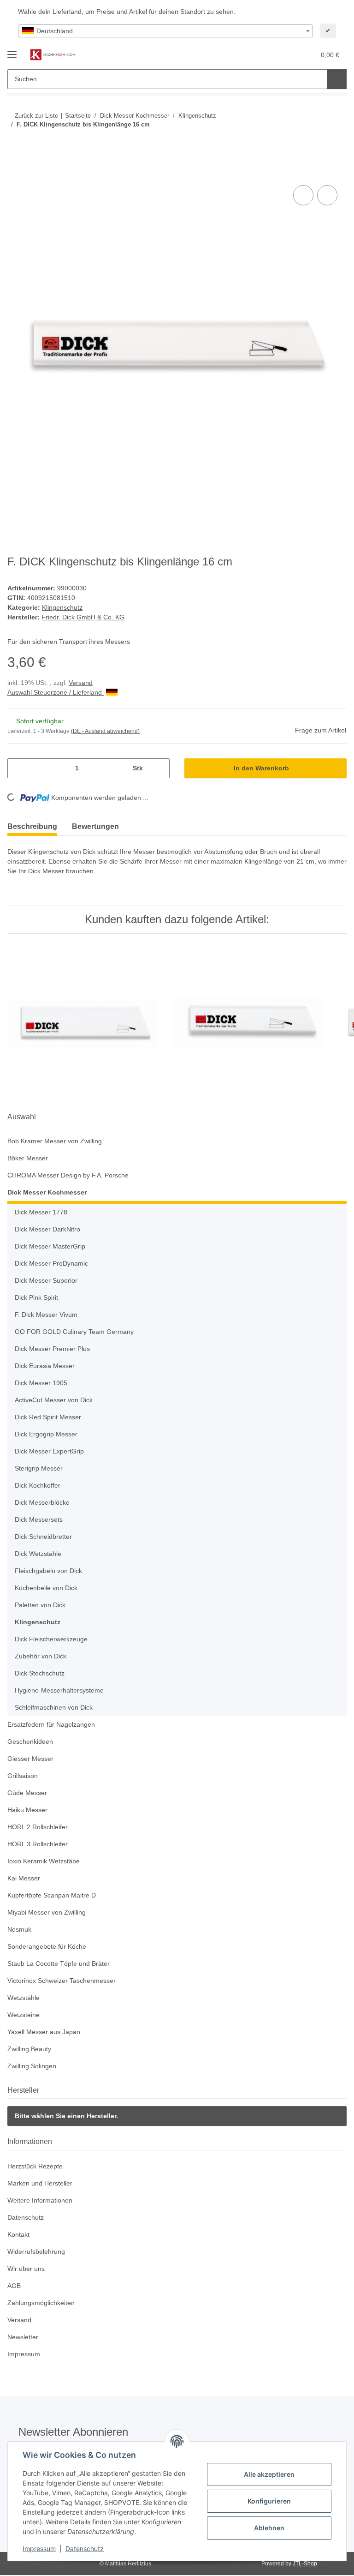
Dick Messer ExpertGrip (49, 1451)
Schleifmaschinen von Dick (54, 1707)
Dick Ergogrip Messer (46, 1434)
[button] (271, 55)
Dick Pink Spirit (36, 1297)
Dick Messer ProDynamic (51, 1263)
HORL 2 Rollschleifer (38, 1827)
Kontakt (18, 2234)
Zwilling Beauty (29, 2049)
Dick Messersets (39, 1519)
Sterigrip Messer (39, 1468)
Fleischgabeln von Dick (48, 1571)
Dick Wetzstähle (38, 1554)
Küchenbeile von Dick (46, 1588)
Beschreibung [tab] (32, 826)
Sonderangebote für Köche (47, 1946)
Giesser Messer (30, 1759)
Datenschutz (85, 2549)
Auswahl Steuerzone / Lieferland (56, 692)
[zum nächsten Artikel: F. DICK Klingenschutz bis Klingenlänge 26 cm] (337, 143)
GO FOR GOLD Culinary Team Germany (74, 1332)
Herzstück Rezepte (35, 2166)
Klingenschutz (62, 607)
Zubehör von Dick (41, 1656)
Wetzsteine (24, 2015)
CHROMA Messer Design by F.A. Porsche (68, 1175)
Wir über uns (26, 2269)
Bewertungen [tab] (95, 826)
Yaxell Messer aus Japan (44, 2032)
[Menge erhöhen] (159, 768)
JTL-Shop (305, 2564)
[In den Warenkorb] (15, 173)
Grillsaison (23, 1776)
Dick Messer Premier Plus (52, 1349)
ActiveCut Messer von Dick (54, 1400)
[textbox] (165, 31)
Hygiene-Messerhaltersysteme (59, 1690)
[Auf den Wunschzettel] (327, 195)
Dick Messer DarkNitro (47, 1229)
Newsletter (23, 2337)
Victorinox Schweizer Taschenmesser (62, 1981)
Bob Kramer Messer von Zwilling (55, 1141)
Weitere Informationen (40, 2200)
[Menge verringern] (18, 768)
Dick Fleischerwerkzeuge (51, 1639)
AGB (14, 2286)
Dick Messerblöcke (42, 1502)
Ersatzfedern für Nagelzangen (51, 1724)
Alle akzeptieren (269, 2474)
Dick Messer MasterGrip (50, 1246)
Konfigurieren (269, 2501)
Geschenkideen (30, 1741)
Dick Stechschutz (40, 1673)
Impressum (39, 2549)
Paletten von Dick (40, 1605)
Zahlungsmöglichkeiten (41, 2303)
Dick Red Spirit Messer (48, 1417)
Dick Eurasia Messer (45, 1366)
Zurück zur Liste (36, 116)
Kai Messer (24, 1878)
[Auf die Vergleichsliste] (303, 195)
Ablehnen (269, 2528)
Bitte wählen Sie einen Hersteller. (66, 2116)
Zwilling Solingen (32, 2066)
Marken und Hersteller (40, 2183)
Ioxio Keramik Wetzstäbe (44, 1861)
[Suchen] (337, 79)
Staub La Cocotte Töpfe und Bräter (59, 1964)
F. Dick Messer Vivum (46, 1315)
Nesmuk (19, 1929)
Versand (81, 683)
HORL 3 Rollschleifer (38, 1844)
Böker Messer (28, 1158)
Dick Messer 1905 (41, 1383)
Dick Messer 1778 (41, 1212)
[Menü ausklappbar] (12, 51)
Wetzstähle (24, 1998)
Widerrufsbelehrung (36, 2252)
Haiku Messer (27, 1810)
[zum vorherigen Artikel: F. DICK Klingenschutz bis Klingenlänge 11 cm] (317, 143)
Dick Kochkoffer (38, 1485)
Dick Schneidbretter (43, 1537)
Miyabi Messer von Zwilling (47, 1912)
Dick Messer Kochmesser (47, 1192)
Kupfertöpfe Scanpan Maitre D (52, 1895)
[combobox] (165, 31)
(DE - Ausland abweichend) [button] (105, 731)
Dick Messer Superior (46, 1280)
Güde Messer (27, 1793)
